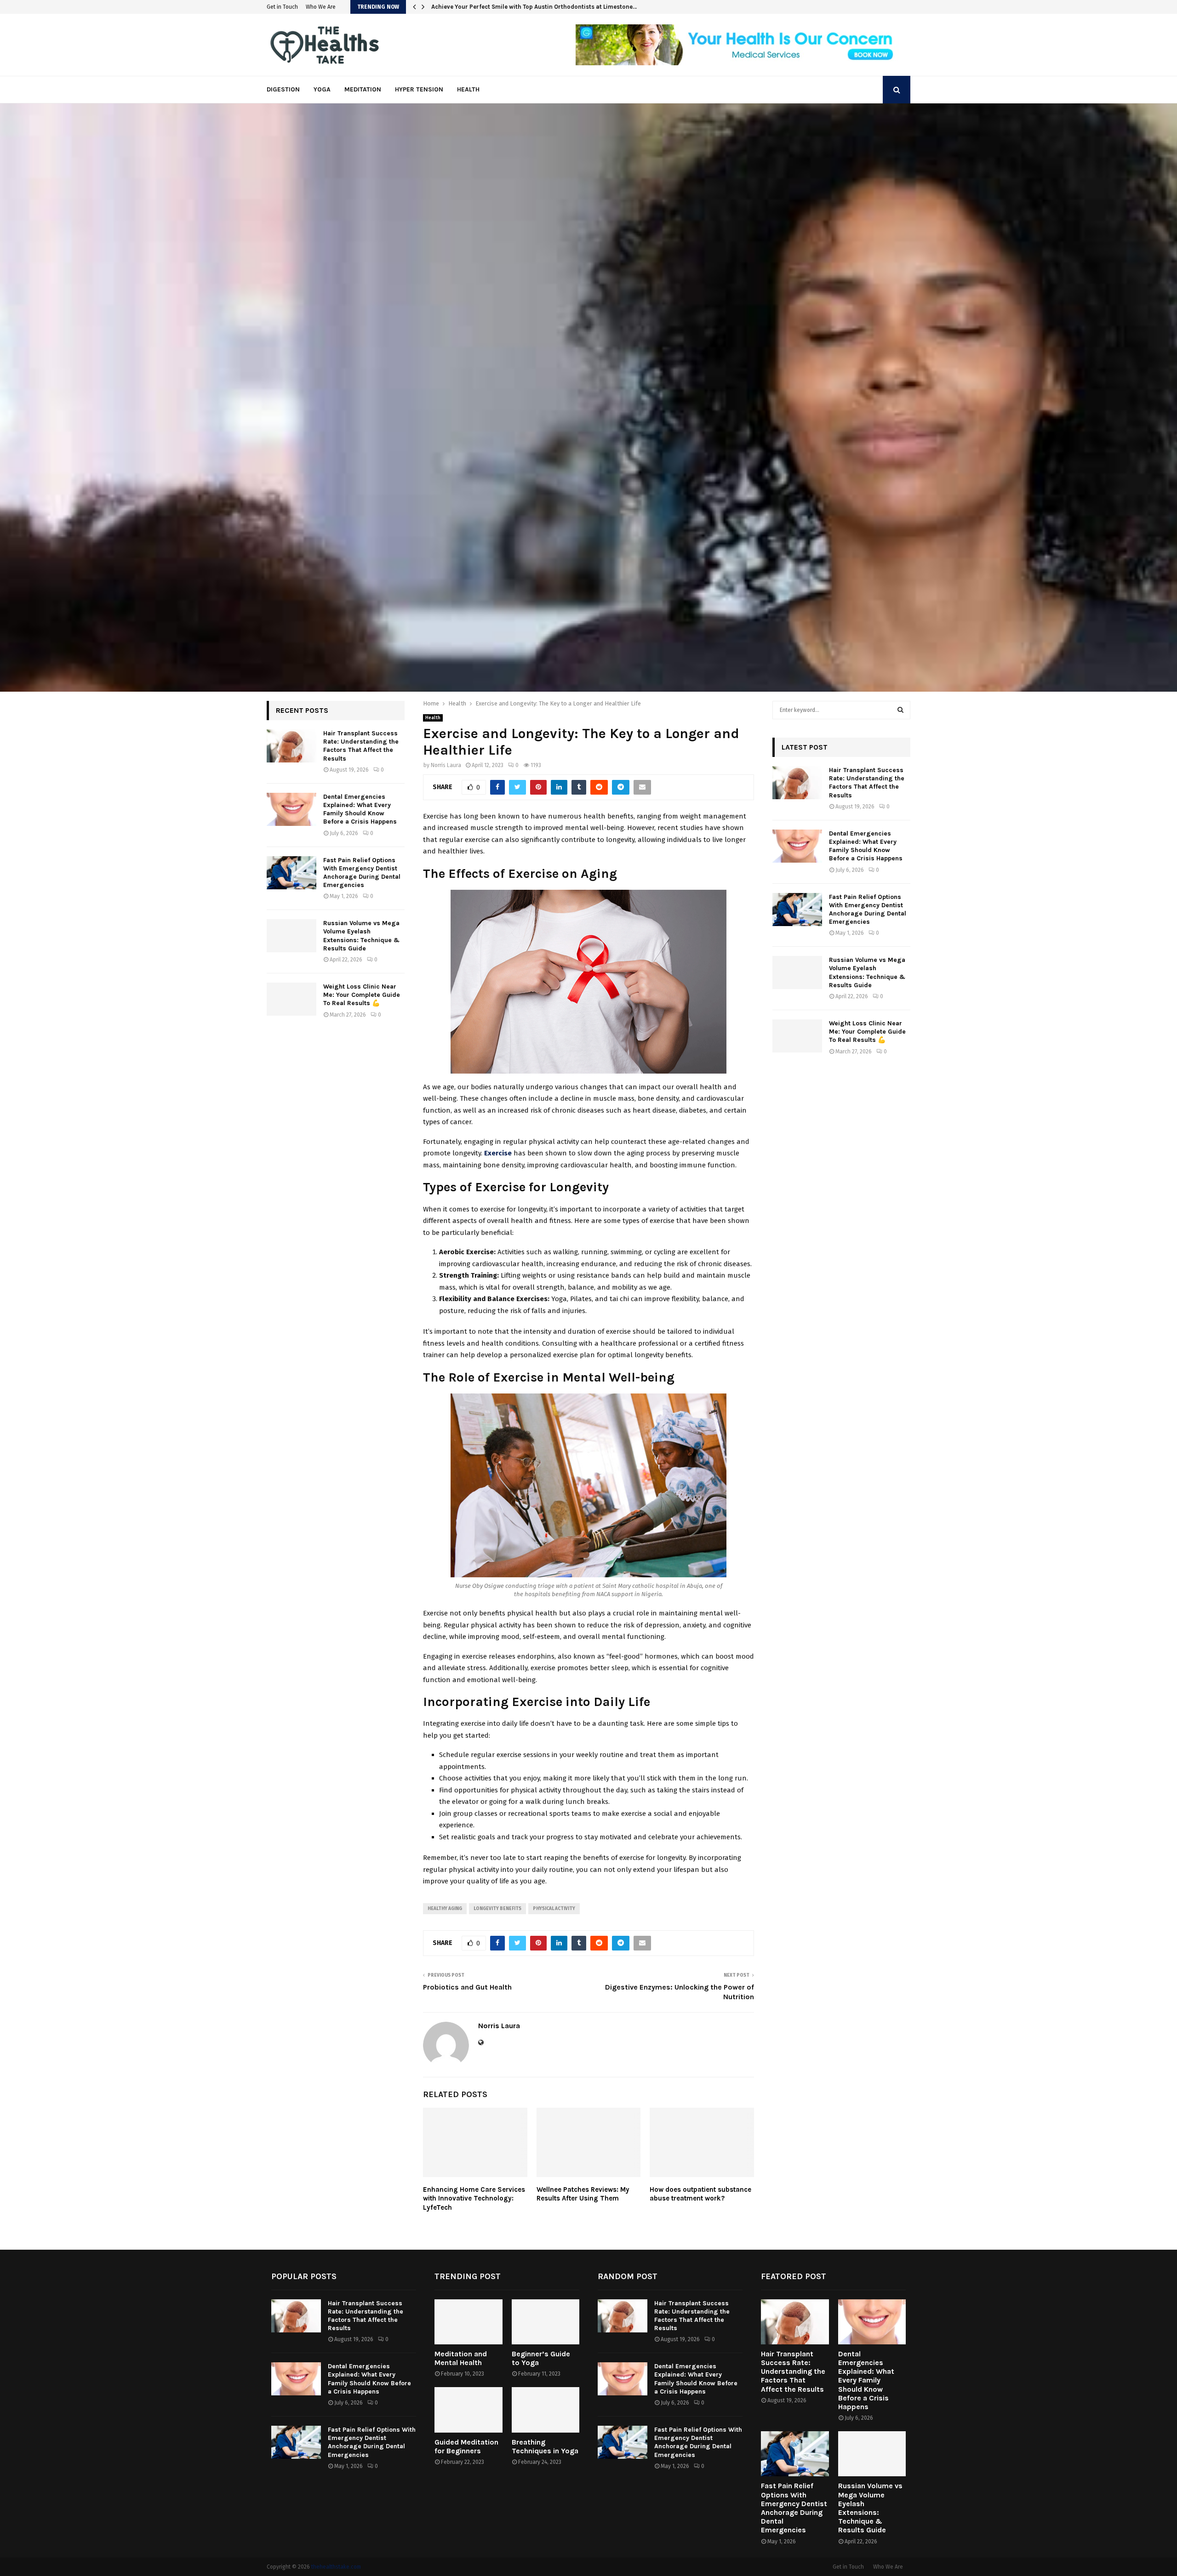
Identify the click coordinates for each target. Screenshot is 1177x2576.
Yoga (322, 89)
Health (468, 89)
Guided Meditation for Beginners (466, 2446)
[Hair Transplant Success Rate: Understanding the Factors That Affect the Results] (291, 746)
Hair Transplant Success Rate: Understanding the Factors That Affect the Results (361, 746)
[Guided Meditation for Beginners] (469, 2410)
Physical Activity (554, 1909)
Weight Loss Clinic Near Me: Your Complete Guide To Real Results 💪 (362, 995)
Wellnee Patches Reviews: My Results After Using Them (583, 2194)
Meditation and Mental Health (461, 2358)
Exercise (498, 1153)
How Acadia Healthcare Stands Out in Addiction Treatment (514, 7)
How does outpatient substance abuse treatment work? (700, 2194)
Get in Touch (282, 7)
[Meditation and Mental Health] (469, 2322)
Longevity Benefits (497, 1909)
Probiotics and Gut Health (467, 1987)
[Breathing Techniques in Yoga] (546, 2410)
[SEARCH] (900, 710)
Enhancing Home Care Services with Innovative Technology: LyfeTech (474, 2198)
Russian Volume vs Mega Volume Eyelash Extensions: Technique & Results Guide (361, 936)
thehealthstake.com (336, 2567)
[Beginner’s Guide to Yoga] (546, 2322)
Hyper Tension (419, 89)
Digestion (283, 89)
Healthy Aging (445, 1909)
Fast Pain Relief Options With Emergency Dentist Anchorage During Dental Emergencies (362, 873)
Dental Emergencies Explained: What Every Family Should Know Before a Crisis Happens (360, 809)
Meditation (363, 89)
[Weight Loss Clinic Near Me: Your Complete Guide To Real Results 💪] (291, 999)
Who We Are (321, 7)
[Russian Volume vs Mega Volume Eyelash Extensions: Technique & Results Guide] (291, 936)
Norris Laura (446, 765)
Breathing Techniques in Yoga (545, 2446)
